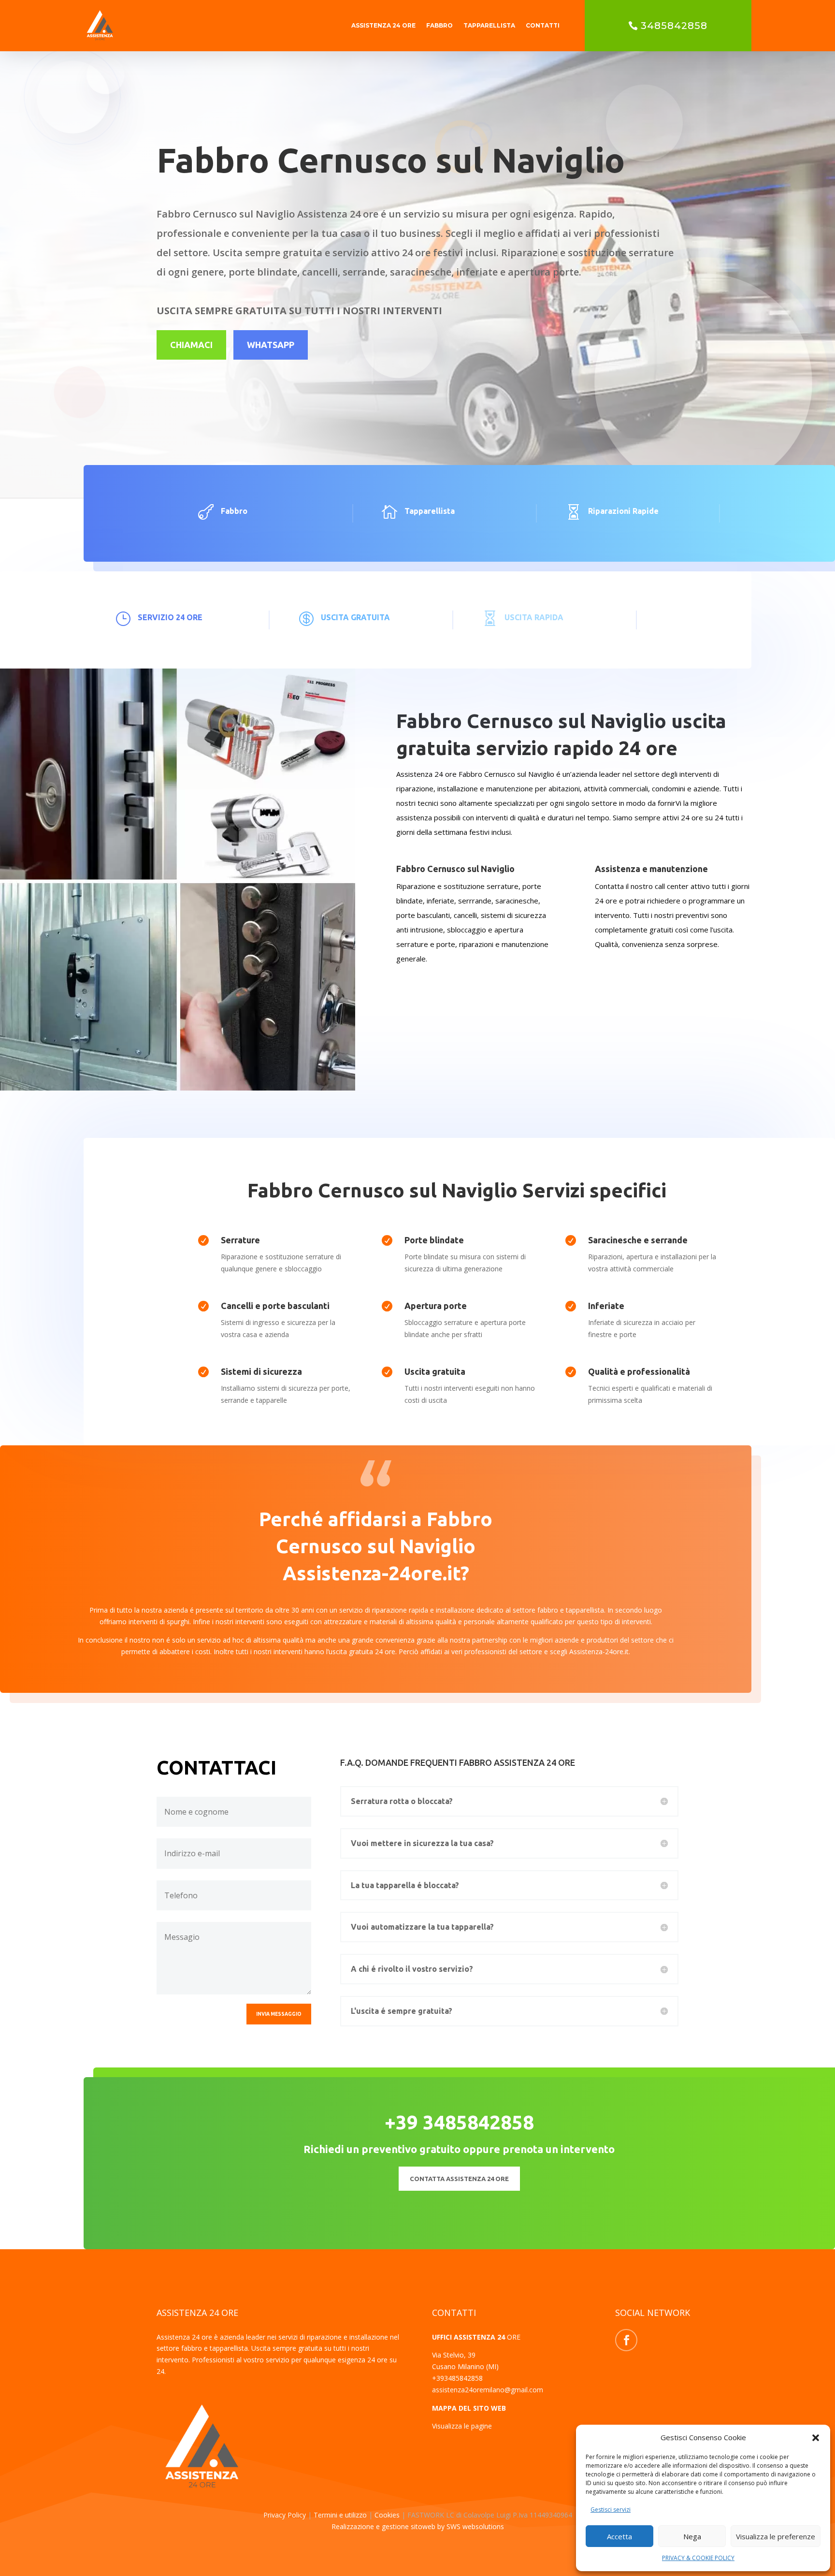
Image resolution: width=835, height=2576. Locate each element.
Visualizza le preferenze (776, 2536)
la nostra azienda (161, 1610)
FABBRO (439, 25)
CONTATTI (543, 25)
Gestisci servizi (611, 2510)
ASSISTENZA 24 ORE (383, 25)
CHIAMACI (191, 345)
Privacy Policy (286, 2515)
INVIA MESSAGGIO (279, 2014)
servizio (209, 1640)
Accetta (619, 2536)
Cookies (388, 2515)
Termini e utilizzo (340, 2515)
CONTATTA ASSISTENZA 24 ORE (459, 2179)
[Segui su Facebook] (626, 2340)
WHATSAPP (271, 345)
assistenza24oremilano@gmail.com (488, 2390)
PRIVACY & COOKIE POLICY (698, 2558)
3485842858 (674, 26)
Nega (692, 2536)
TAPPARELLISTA (489, 25)
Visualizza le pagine (462, 2426)
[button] (816, 2438)
